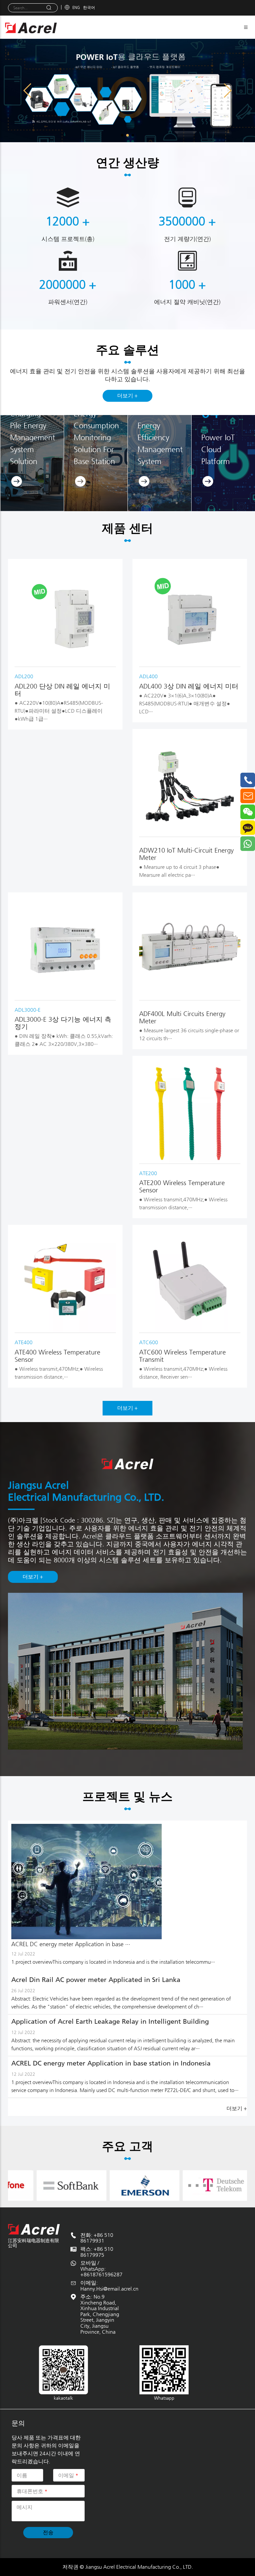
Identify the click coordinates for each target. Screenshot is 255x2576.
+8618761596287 (101, 2275)
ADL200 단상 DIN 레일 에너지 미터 (62, 690)
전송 (48, 2532)
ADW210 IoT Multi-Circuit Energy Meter (186, 854)
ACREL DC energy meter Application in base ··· (71, 1944)
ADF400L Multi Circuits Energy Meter (182, 1018)
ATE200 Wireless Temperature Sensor (182, 1187)
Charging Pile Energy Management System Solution (33, 438)
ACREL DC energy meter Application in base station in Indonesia (111, 2063)
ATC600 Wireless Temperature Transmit (182, 1356)
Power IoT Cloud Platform (218, 449)
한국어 (89, 7)
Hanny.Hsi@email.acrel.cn (109, 2289)
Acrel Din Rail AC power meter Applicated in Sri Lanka (96, 1980)
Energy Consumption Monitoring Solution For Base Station (96, 438)
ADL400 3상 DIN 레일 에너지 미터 (189, 686)
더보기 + (127, 396)
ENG (76, 7)
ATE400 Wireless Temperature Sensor (57, 1356)
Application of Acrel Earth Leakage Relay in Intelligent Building (110, 2021)
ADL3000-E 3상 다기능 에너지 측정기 (63, 1023)
